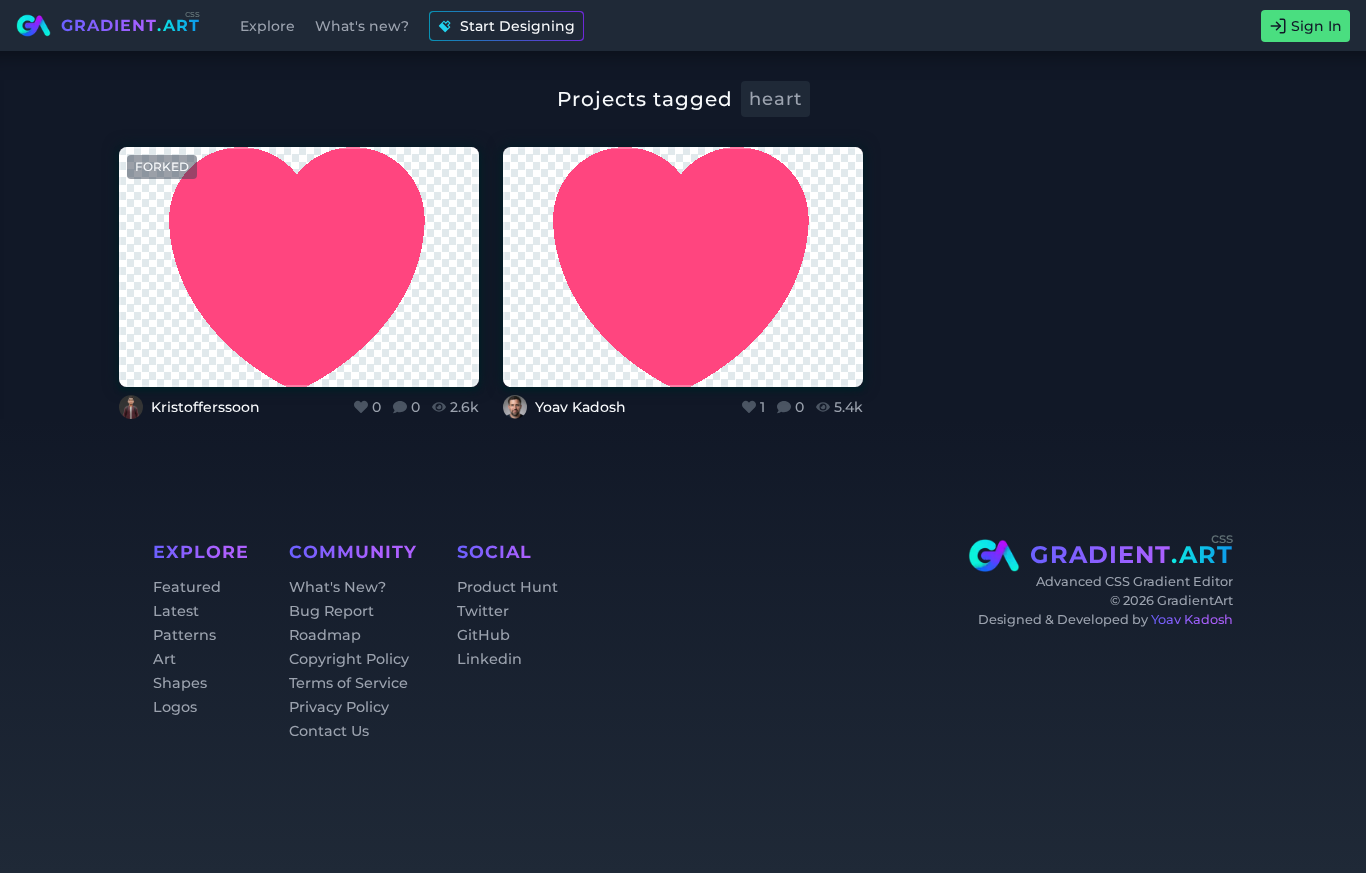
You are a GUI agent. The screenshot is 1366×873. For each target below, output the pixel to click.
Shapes (180, 683)
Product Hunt (507, 587)
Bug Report (331, 611)
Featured (187, 587)
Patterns (184, 635)
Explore (267, 26)
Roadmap (325, 635)
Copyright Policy (349, 659)
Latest (176, 611)
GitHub (483, 635)
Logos (175, 707)
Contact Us (329, 731)
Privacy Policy (339, 707)
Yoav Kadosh (1192, 619)
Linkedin (489, 659)
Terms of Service (348, 683)
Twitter (483, 611)
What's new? (362, 26)
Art (164, 659)
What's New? (337, 587)
